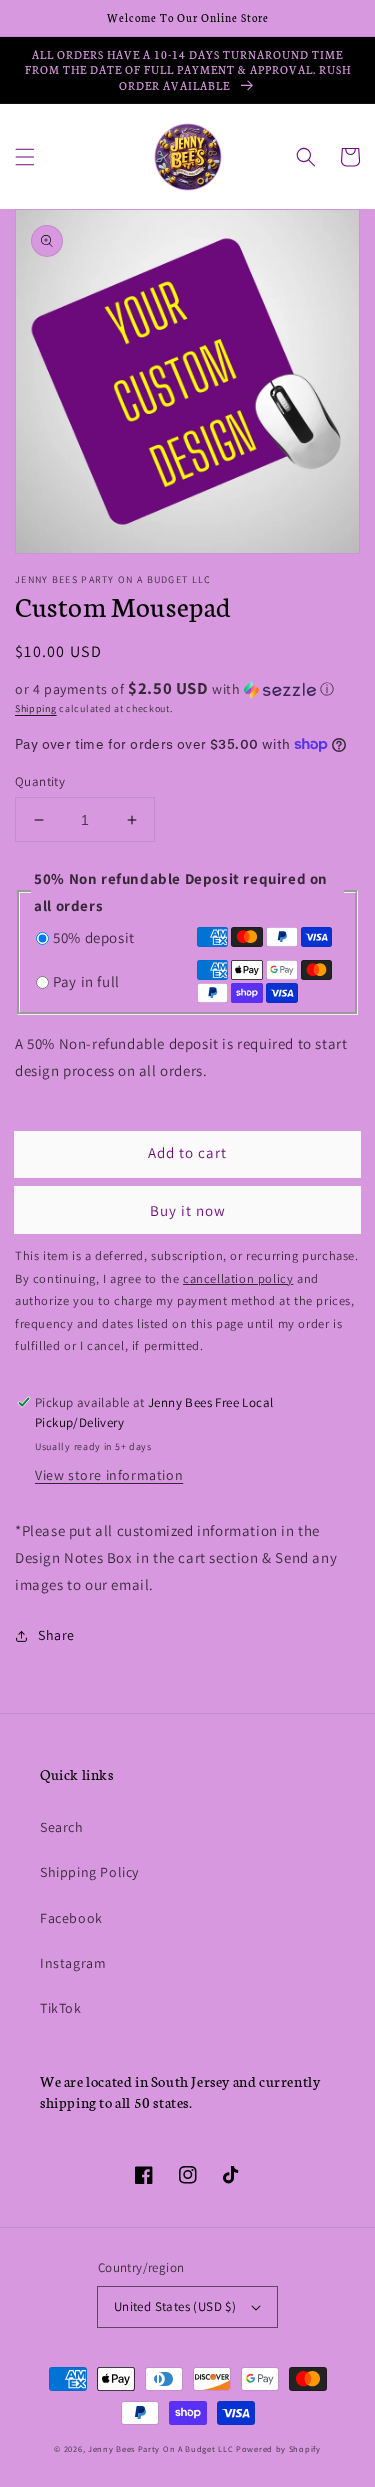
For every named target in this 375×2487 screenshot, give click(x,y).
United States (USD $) (175, 2306)
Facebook (71, 1918)
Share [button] (56, 1635)
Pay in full (86, 981)
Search (62, 1827)
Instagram (73, 1963)
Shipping (36, 708)
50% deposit (94, 937)
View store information (109, 1475)
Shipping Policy (89, 1872)
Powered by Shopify (278, 2448)
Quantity (40, 781)
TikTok (61, 2008)
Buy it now (188, 1210)
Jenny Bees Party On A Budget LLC (160, 2448)
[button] (25, 157)
